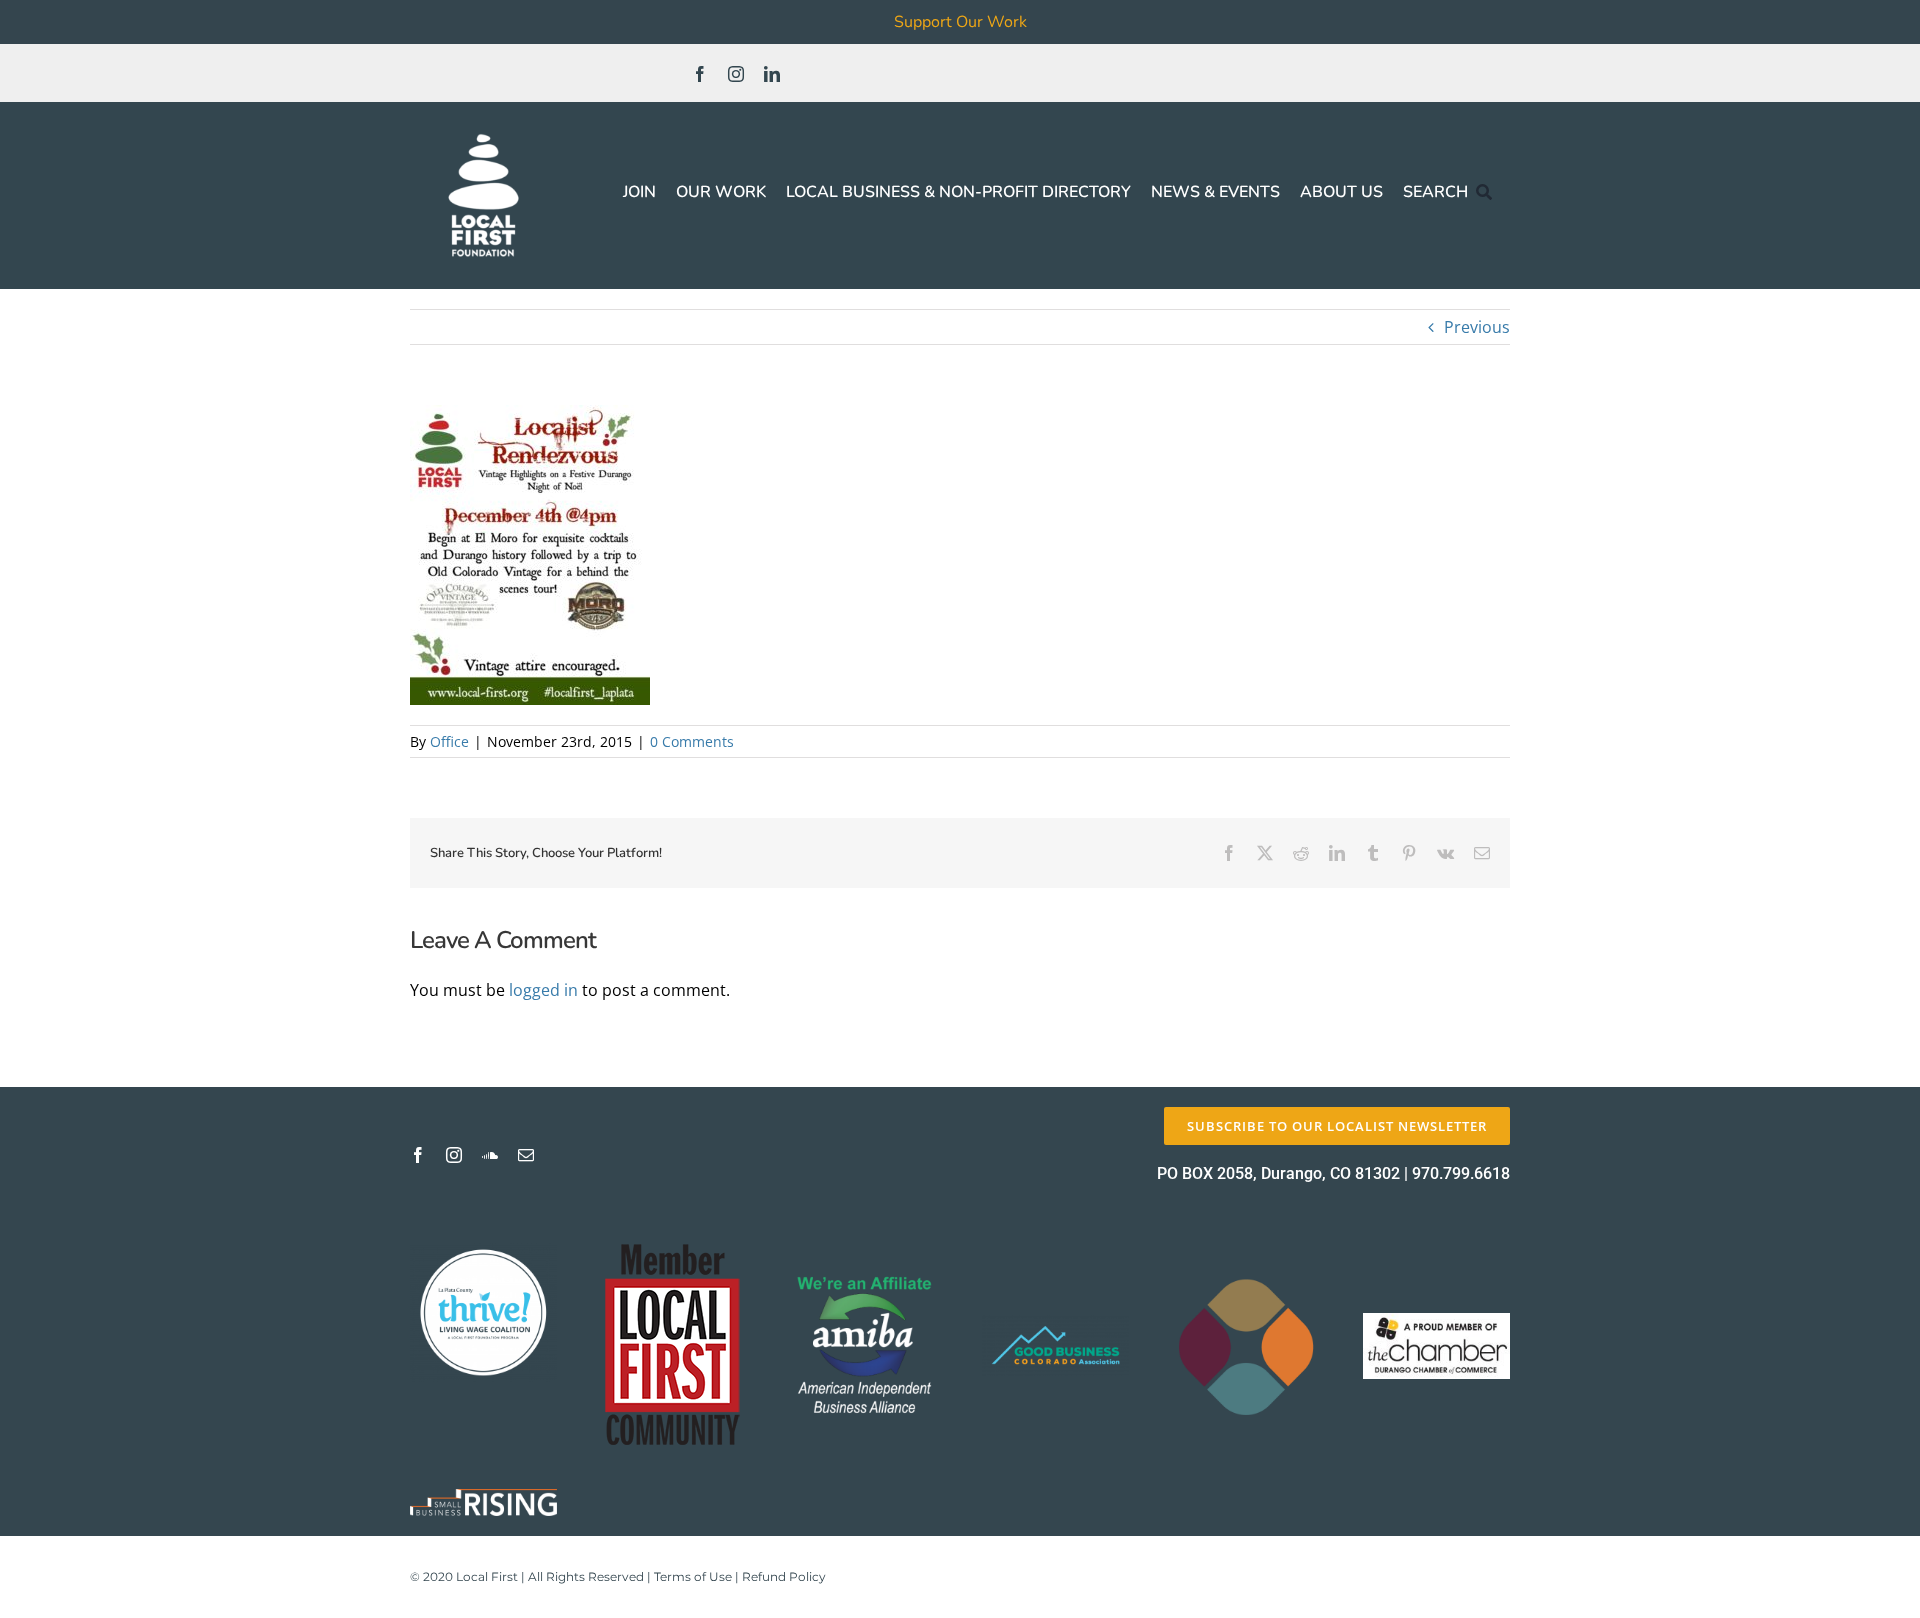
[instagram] (736, 74)
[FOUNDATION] (483, 130)
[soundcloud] (490, 1155)
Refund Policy (784, 1576)
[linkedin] (772, 74)
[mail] (526, 1155)
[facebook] (700, 74)
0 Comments (692, 741)
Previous (1477, 327)
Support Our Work (960, 22)
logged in (543, 990)
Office (449, 741)
